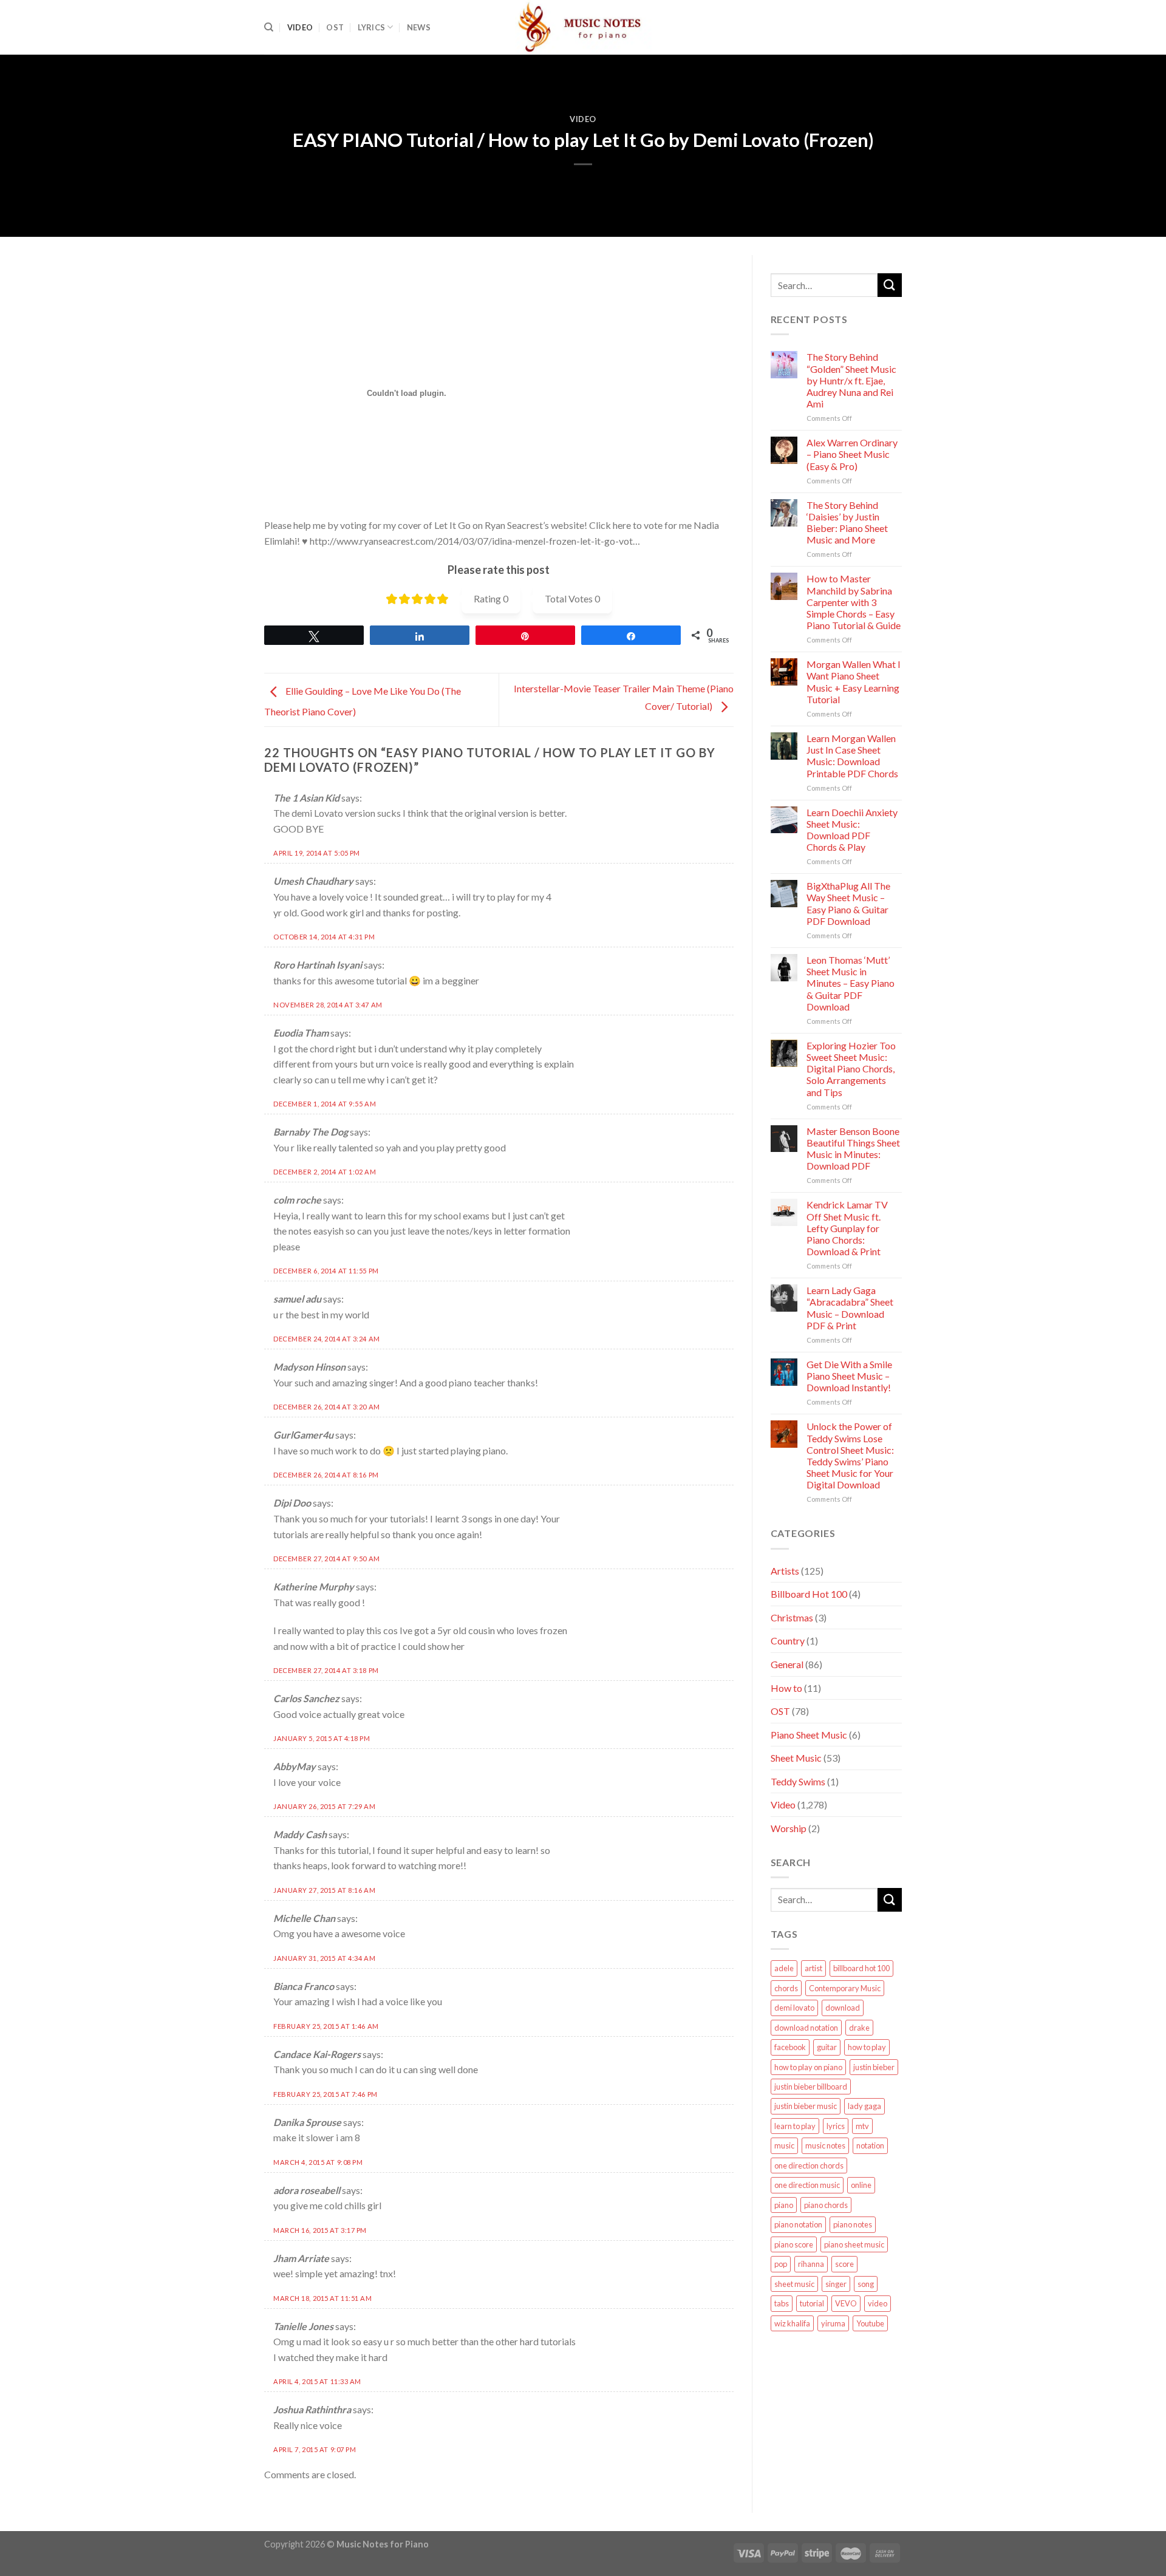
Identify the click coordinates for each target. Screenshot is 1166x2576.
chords (786, 1988)
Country (788, 1641)
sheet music (794, 2284)
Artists (785, 1571)
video (878, 2303)
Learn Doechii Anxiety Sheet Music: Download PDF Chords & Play (852, 830)
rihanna (811, 2264)
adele (784, 1968)
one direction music (807, 2185)
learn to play (795, 2126)
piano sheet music (854, 2244)
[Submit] (890, 285)
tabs (782, 2303)
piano (784, 2205)
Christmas (792, 1617)
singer (836, 2284)
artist (813, 1968)
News (419, 27)
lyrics (836, 2126)
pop (781, 2264)
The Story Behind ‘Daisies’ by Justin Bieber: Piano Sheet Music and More (847, 523)
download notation (806, 2028)
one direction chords (809, 2165)
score (844, 2264)
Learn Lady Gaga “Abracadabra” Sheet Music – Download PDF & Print (850, 1308)
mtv (862, 2126)
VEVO (846, 2303)
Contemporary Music (845, 1988)
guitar (827, 2047)
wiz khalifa (792, 2323)
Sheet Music (796, 1758)
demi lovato (794, 2008)
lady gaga (864, 2106)
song (866, 2284)
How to (786, 1688)
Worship (789, 1828)
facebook (790, 2047)
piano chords (826, 2205)
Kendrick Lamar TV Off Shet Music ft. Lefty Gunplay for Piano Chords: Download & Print (847, 1228)
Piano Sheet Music (809, 1735)
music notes (825, 2145)
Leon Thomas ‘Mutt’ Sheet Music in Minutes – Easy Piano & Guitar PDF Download (851, 983)
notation (870, 2145)
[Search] (269, 27)
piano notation (798, 2224)
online (861, 2185)
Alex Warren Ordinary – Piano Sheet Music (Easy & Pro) (852, 454)
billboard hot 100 (861, 1968)
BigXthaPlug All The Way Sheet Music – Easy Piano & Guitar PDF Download (848, 903)
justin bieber (874, 2067)
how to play (867, 2047)
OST (335, 27)
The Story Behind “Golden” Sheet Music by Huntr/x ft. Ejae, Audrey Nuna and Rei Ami (851, 380)
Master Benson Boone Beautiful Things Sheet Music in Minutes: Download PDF (853, 1149)
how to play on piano (808, 2067)
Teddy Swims (798, 1781)
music (784, 2145)
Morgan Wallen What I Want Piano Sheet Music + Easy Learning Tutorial (854, 682)
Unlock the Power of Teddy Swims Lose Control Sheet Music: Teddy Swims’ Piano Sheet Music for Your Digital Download (850, 1455)
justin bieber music (806, 2106)
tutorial (812, 2303)
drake (859, 2028)
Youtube (870, 2323)
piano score (794, 2244)
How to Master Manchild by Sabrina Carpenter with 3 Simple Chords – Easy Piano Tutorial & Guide (854, 602)
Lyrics (372, 27)
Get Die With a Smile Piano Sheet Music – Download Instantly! (849, 1376)
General (787, 1664)
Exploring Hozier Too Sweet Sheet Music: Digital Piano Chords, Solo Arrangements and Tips (851, 1069)
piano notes (853, 2224)
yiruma (833, 2323)
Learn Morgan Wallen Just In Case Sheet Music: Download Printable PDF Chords (852, 756)
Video (300, 27)
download (843, 2008)
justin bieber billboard (811, 2087)
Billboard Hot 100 (809, 1594)
